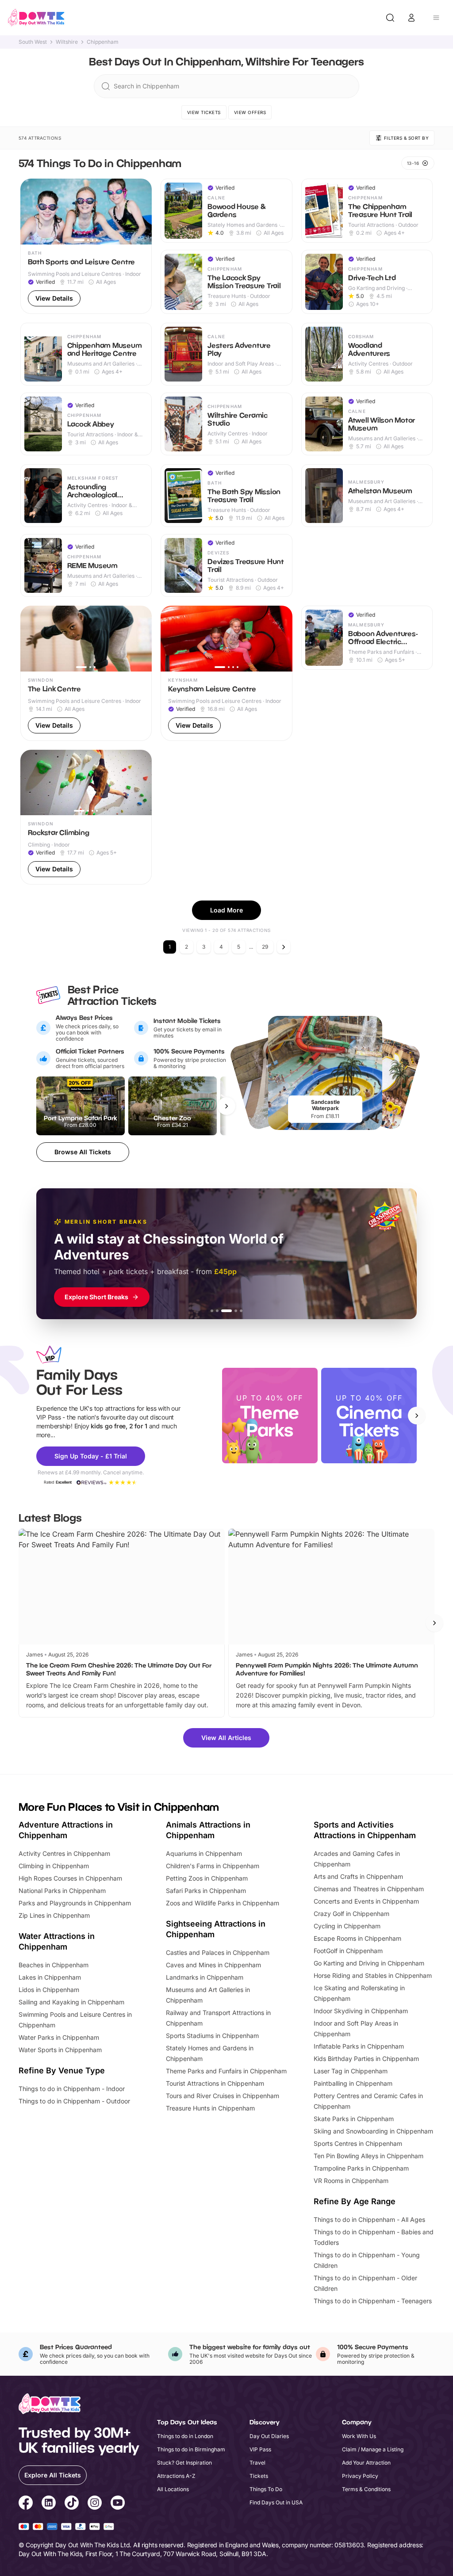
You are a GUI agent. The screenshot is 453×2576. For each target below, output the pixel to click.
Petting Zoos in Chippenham (207, 1878)
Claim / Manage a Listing (373, 2449)
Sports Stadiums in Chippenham (212, 2036)
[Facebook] (26, 2504)
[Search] (390, 18)
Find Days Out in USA (276, 2502)
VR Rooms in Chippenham (351, 2181)
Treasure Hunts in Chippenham (210, 2108)
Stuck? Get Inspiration (184, 2463)
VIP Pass (260, 2449)
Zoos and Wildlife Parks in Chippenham (223, 1903)
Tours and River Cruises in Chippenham (223, 2096)
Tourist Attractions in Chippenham (215, 2083)
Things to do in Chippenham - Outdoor (74, 2101)
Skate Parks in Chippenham (354, 2119)
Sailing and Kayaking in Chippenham (71, 2002)
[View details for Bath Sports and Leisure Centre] (86, 246)
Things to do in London (185, 2436)
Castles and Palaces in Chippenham (218, 1952)
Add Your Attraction (366, 2463)
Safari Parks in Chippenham (206, 1891)
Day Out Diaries (269, 2436)
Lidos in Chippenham (49, 1990)
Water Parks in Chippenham (59, 2037)
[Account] (411, 18)
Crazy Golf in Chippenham (351, 1914)
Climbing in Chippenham (54, 1866)
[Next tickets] (226, 1106)
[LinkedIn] (49, 2504)
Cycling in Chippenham (347, 1926)
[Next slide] (417, 1416)
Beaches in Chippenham (54, 1965)
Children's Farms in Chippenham (213, 1866)
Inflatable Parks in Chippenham (359, 2046)
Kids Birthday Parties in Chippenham (366, 2059)
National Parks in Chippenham (62, 1891)
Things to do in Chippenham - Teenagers (373, 2301)
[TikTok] (72, 2504)
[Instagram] (95, 2504)
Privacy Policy (360, 2476)
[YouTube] (118, 2504)
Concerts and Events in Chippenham (366, 1901)
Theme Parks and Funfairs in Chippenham (226, 2071)
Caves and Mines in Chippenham (213, 1965)
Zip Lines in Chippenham (54, 1915)
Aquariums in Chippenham (204, 1853)
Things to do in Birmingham (191, 2449)
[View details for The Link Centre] (86, 673)
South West (33, 42)
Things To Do (266, 2489)
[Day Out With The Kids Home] (36, 18)
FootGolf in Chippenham (348, 1951)
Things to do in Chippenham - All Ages (369, 2219)
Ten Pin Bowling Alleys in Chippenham (369, 2156)
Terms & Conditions (366, 2489)
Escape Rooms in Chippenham (357, 1938)
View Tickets (204, 112)
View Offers (250, 112)
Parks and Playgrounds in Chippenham (75, 1903)
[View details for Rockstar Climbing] (86, 817)
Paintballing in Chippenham (353, 2083)
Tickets (259, 2476)
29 (265, 947)
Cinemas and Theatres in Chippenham (369, 1889)
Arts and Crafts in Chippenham (358, 1876)
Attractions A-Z (176, 2476)
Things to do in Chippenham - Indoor (72, 2089)
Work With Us (359, 2436)
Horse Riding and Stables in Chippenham (373, 1975)
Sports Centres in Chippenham (358, 2143)
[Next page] (284, 947)
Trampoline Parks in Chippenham (361, 2168)
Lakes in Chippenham (50, 1977)
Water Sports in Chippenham (60, 2050)
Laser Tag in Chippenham (351, 2071)
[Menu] (436, 18)
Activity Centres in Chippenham (64, 1853)
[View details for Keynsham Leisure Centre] (226, 673)
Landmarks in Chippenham (205, 1977)
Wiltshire (67, 42)
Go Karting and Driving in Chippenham (369, 1963)
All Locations (173, 2489)
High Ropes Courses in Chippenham (70, 1878)
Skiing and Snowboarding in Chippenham (373, 2131)
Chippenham (103, 42)
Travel (257, 2463)
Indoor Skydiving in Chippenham (361, 2011)
